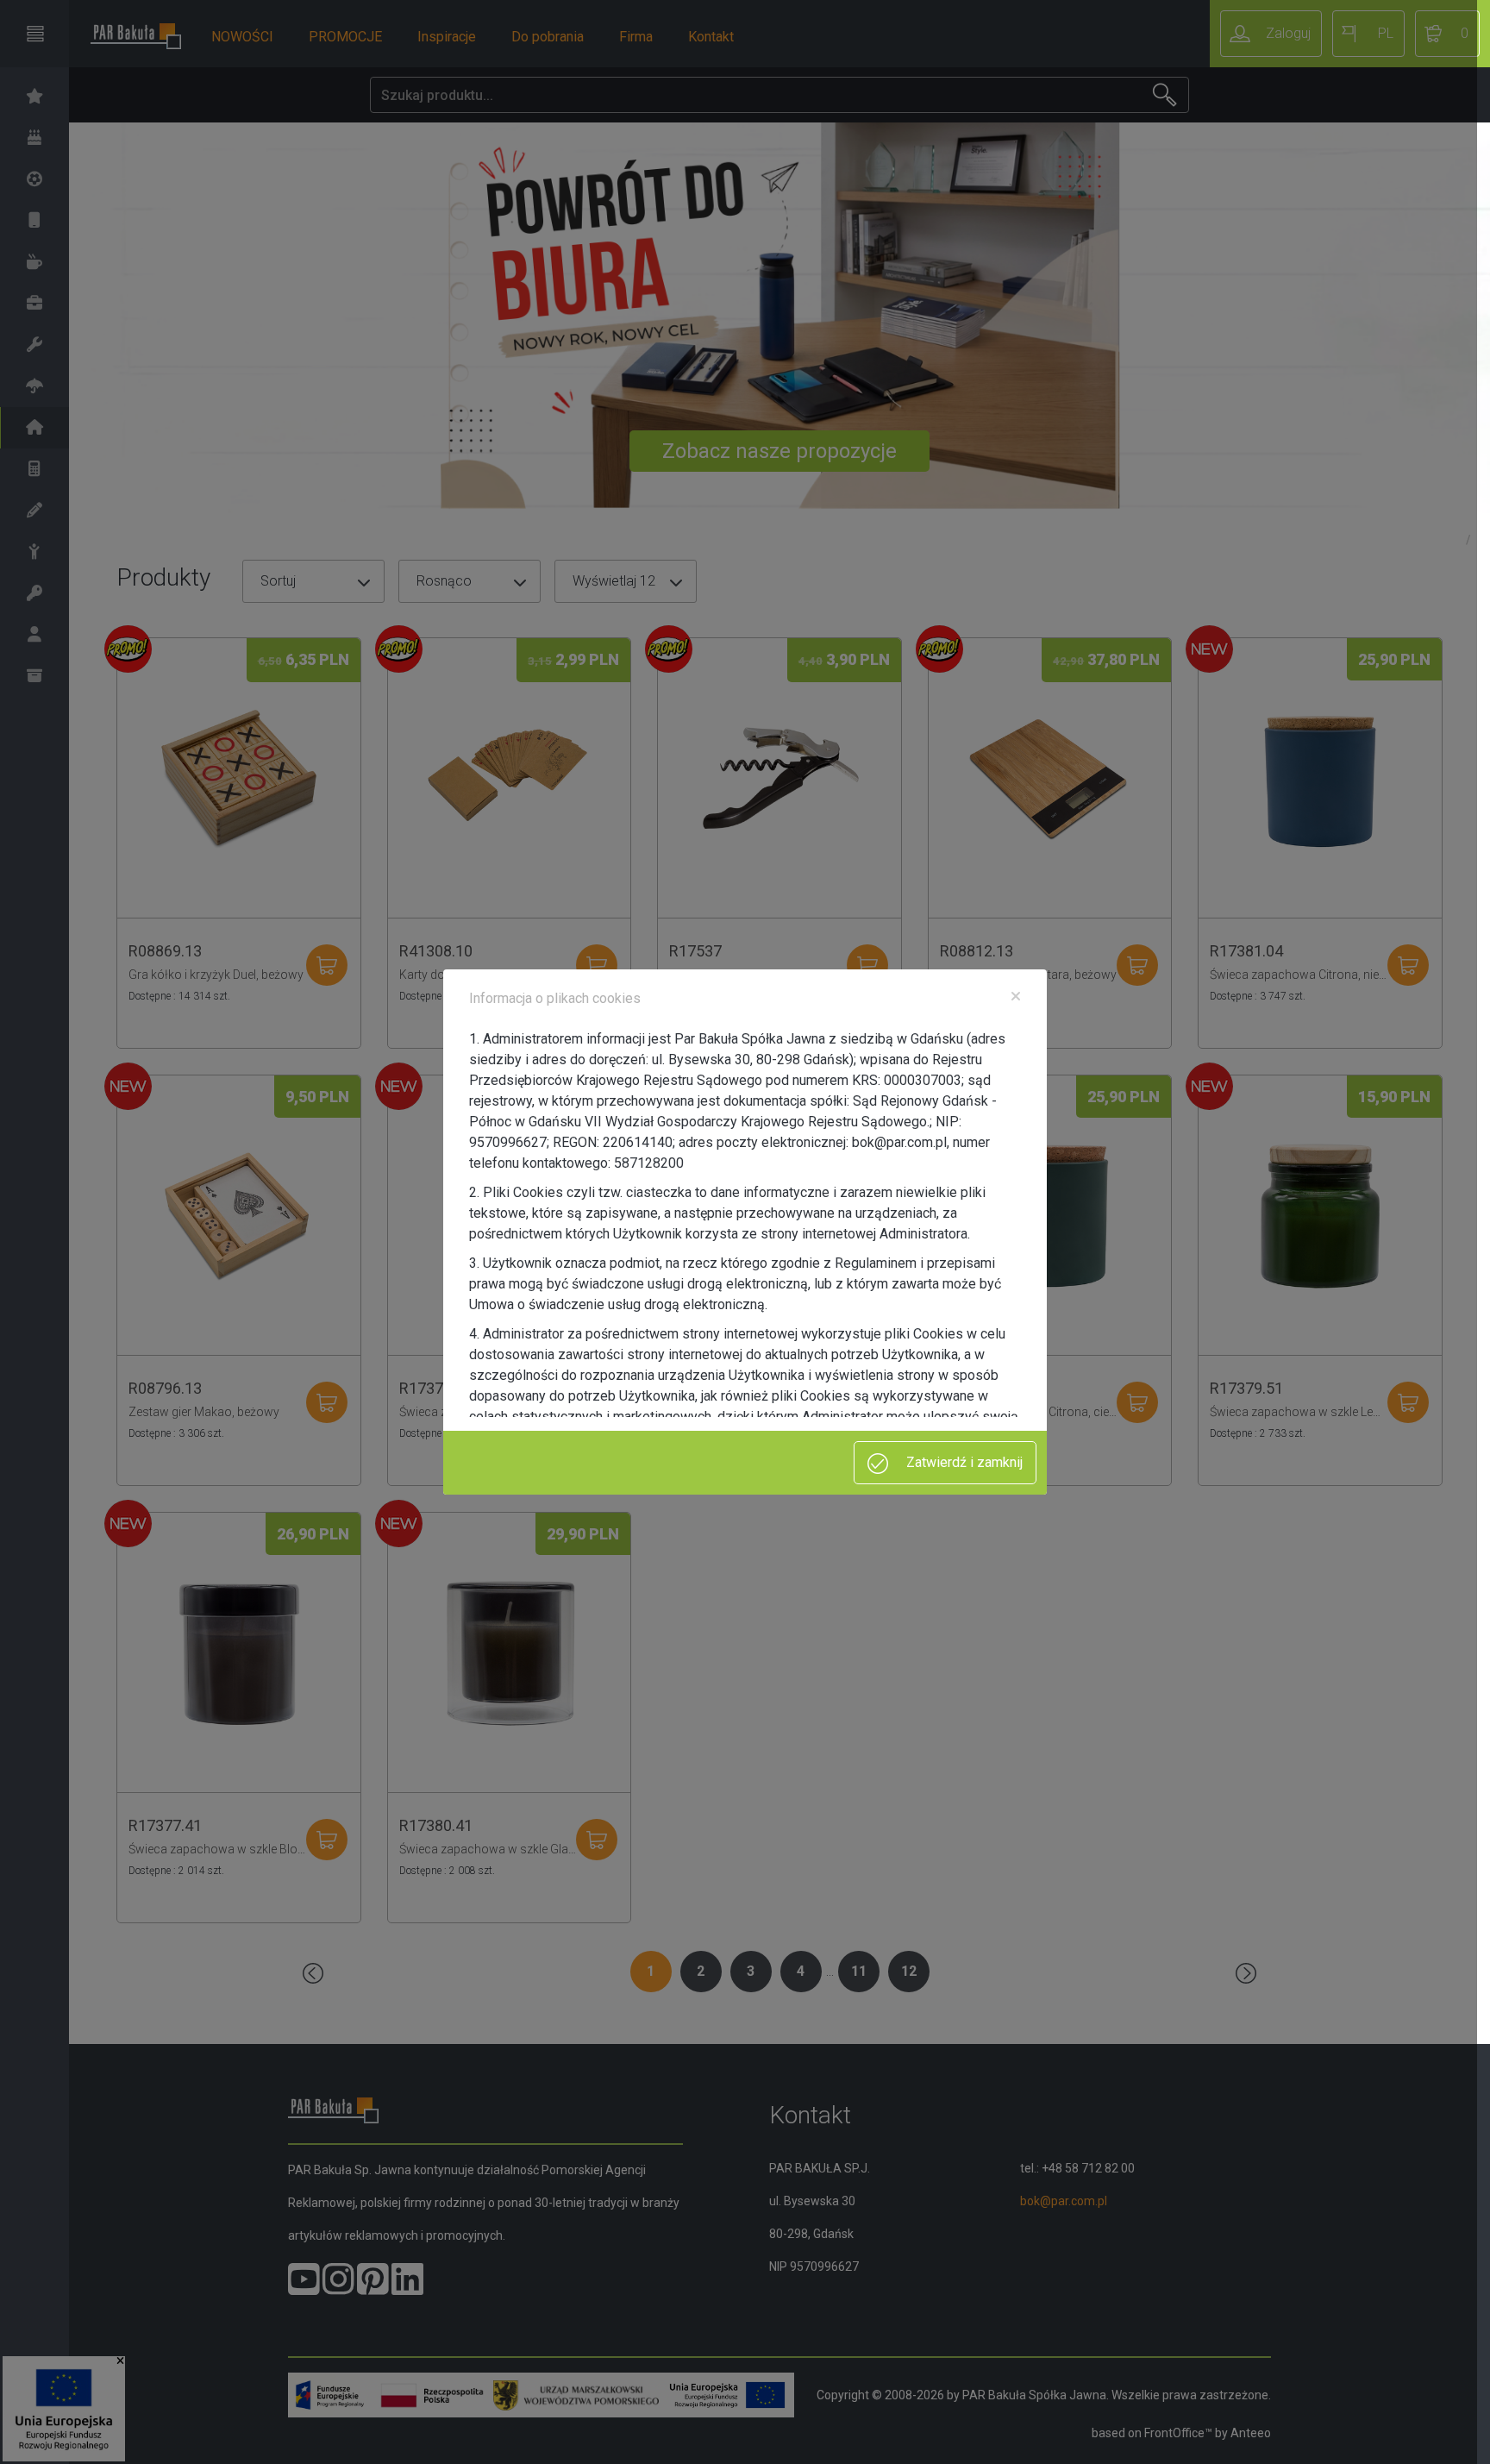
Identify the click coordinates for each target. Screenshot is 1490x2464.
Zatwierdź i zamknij (963, 1462)
